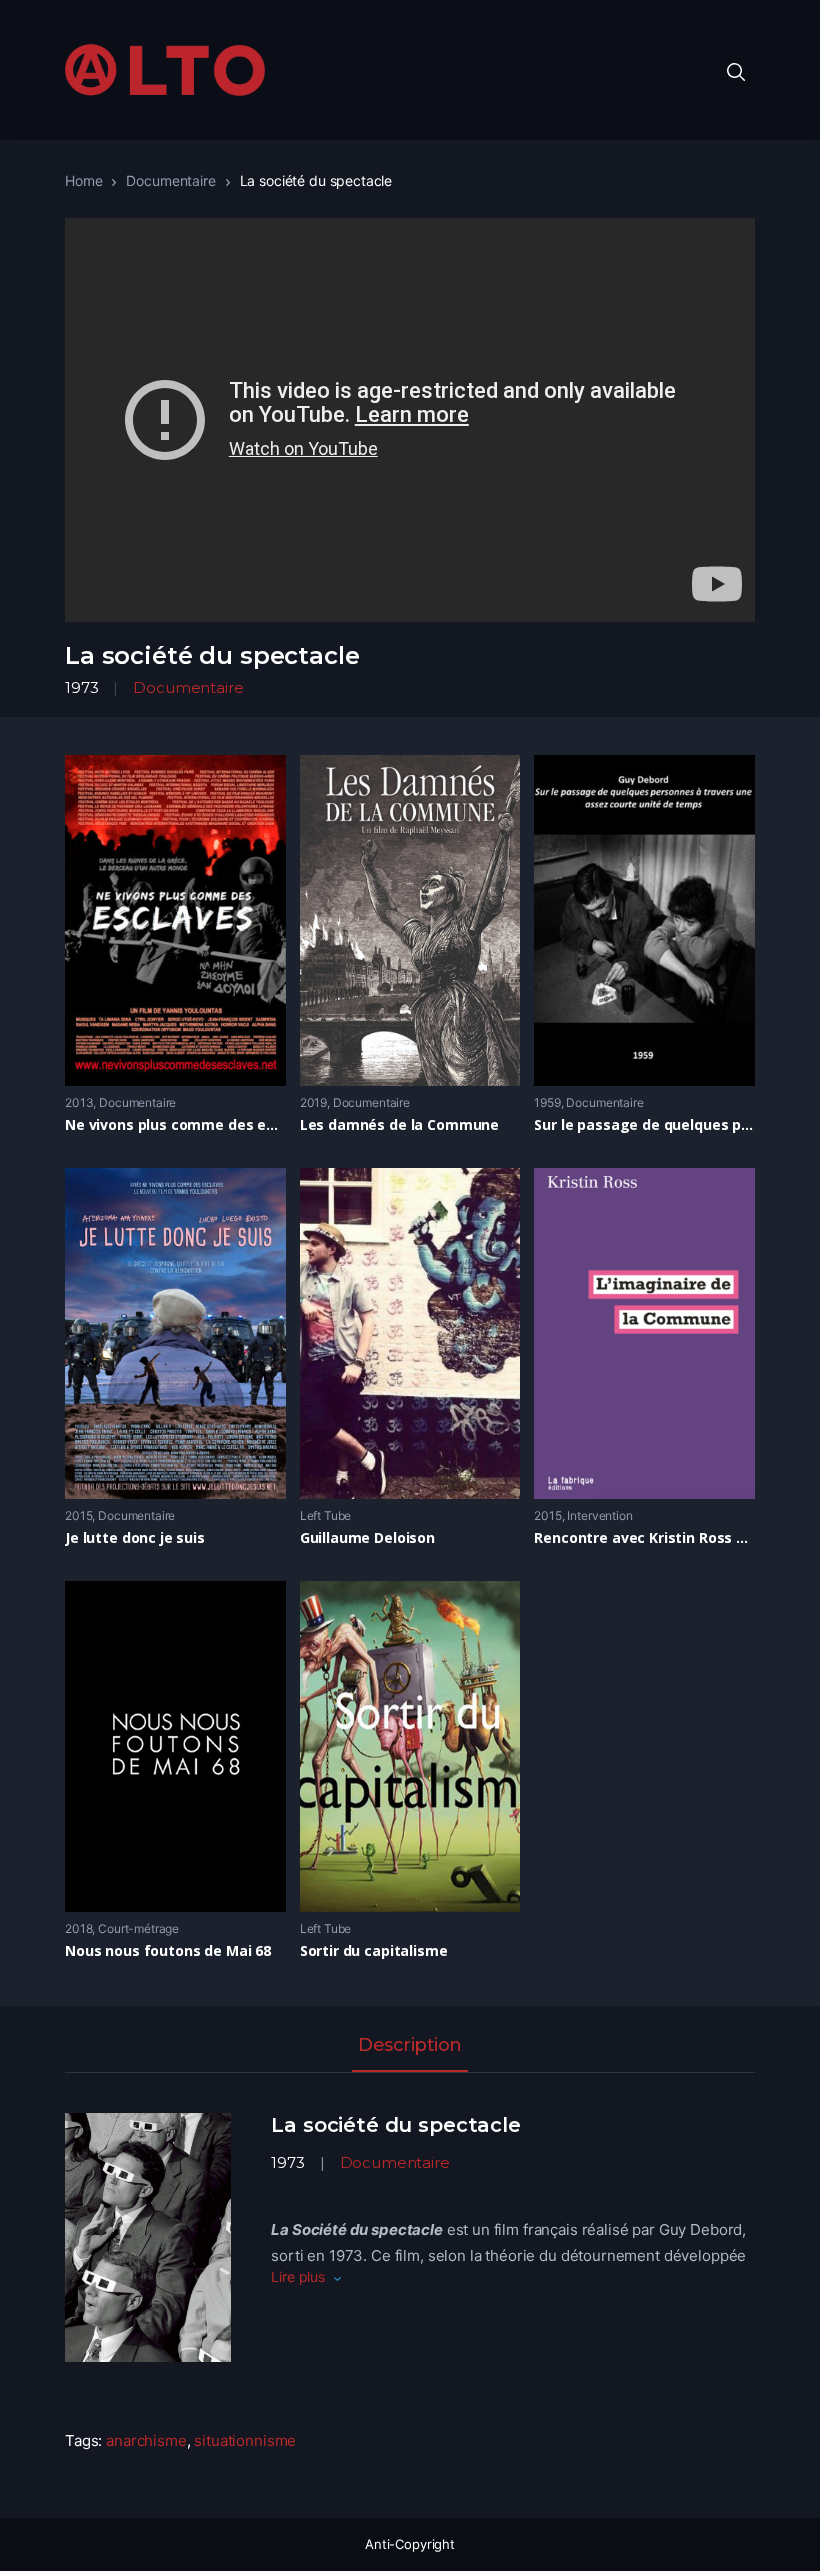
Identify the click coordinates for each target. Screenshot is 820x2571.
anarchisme (146, 2440)
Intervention (599, 1515)
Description (410, 2046)
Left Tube (326, 1515)
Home (83, 180)
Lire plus (298, 2276)
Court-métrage (138, 1928)
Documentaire (170, 180)
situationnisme (245, 2440)
